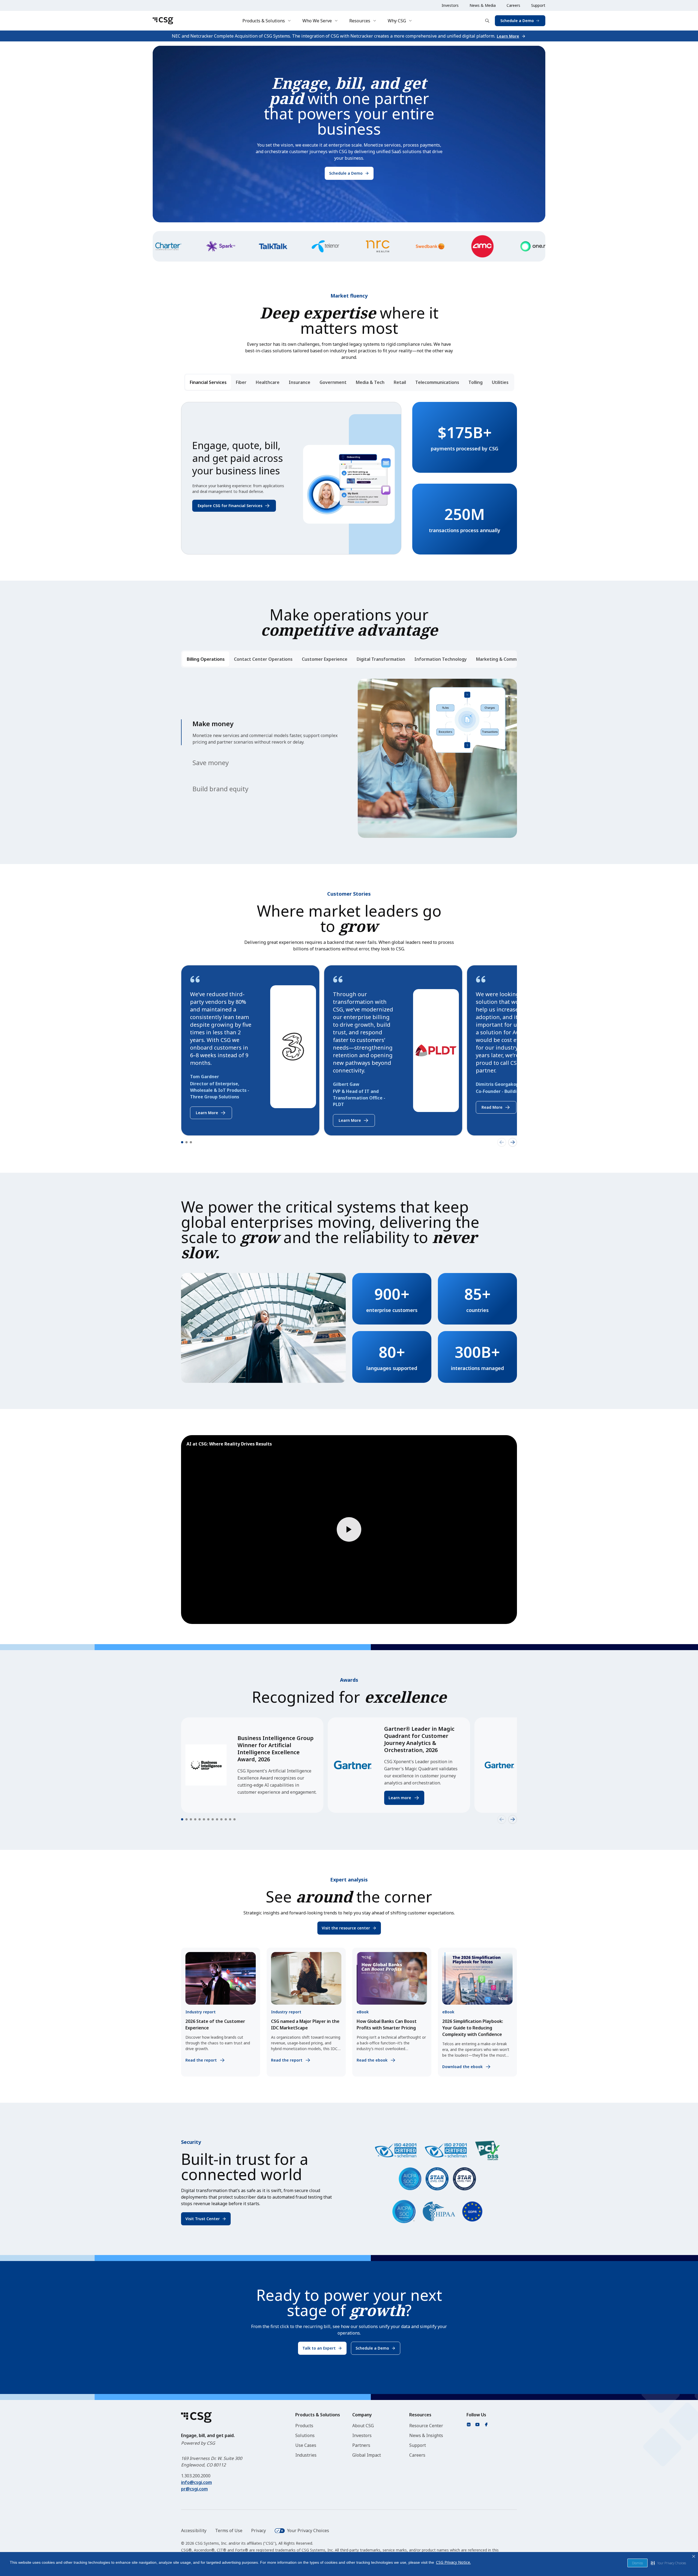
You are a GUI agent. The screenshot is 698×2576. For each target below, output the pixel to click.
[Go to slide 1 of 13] (182, 1819)
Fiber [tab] (241, 382)
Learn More (508, 36)
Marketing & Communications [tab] (507, 659)
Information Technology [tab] (441, 659)
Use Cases (306, 2445)
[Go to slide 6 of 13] (204, 1819)
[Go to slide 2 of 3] (186, 1142)
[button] (668, 2563)
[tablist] (349, 382)
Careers (513, 5)
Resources (360, 21)
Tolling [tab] (476, 382)
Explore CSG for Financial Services (230, 506)
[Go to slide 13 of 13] (234, 1819)
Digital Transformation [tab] (381, 659)
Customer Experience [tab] (325, 659)
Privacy (258, 2530)
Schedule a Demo (517, 21)
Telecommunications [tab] (437, 382)
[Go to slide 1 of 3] (182, 1142)
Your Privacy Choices (308, 2530)
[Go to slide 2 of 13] (186, 1819)
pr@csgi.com (194, 2489)
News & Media (483, 5)
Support (538, 5)
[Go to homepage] (163, 21)
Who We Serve (317, 21)
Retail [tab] (400, 382)
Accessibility (194, 2530)
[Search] (487, 21)
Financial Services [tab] (208, 382)
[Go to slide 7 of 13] (208, 1819)
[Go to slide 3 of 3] (191, 1142)
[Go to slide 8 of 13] (213, 1819)
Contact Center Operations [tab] (263, 659)
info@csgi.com (196, 2482)
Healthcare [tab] (268, 382)
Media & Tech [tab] (370, 382)
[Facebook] (486, 2425)
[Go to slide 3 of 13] (191, 1819)
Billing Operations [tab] (206, 659)
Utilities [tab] (500, 382)
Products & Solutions (264, 21)
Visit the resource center (346, 1928)
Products (304, 2426)
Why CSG (397, 21)
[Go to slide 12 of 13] (230, 1819)
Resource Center (426, 2426)
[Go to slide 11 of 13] (226, 1819)
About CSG (363, 2426)
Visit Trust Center (203, 2219)
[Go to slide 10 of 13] (221, 1819)
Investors (450, 5)
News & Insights (426, 2435)
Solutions (305, 2435)
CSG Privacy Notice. (453, 2562)
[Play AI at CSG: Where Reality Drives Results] (349, 1530)
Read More (492, 1107)
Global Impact (367, 2455)
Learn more (400, 1798)
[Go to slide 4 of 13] (195, 1819)
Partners (361, 2445)
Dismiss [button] (637, 2563)
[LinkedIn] (469, 2425)
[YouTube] (477, 2425)
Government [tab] (333, 382)
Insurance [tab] (300, 382)
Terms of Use (229, 2530)
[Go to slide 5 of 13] (200, 1819)
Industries (306, 2455)
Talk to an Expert (319, 2348)
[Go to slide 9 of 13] (217, 1819)
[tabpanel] (349, 478)
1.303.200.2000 (196, 2476)
